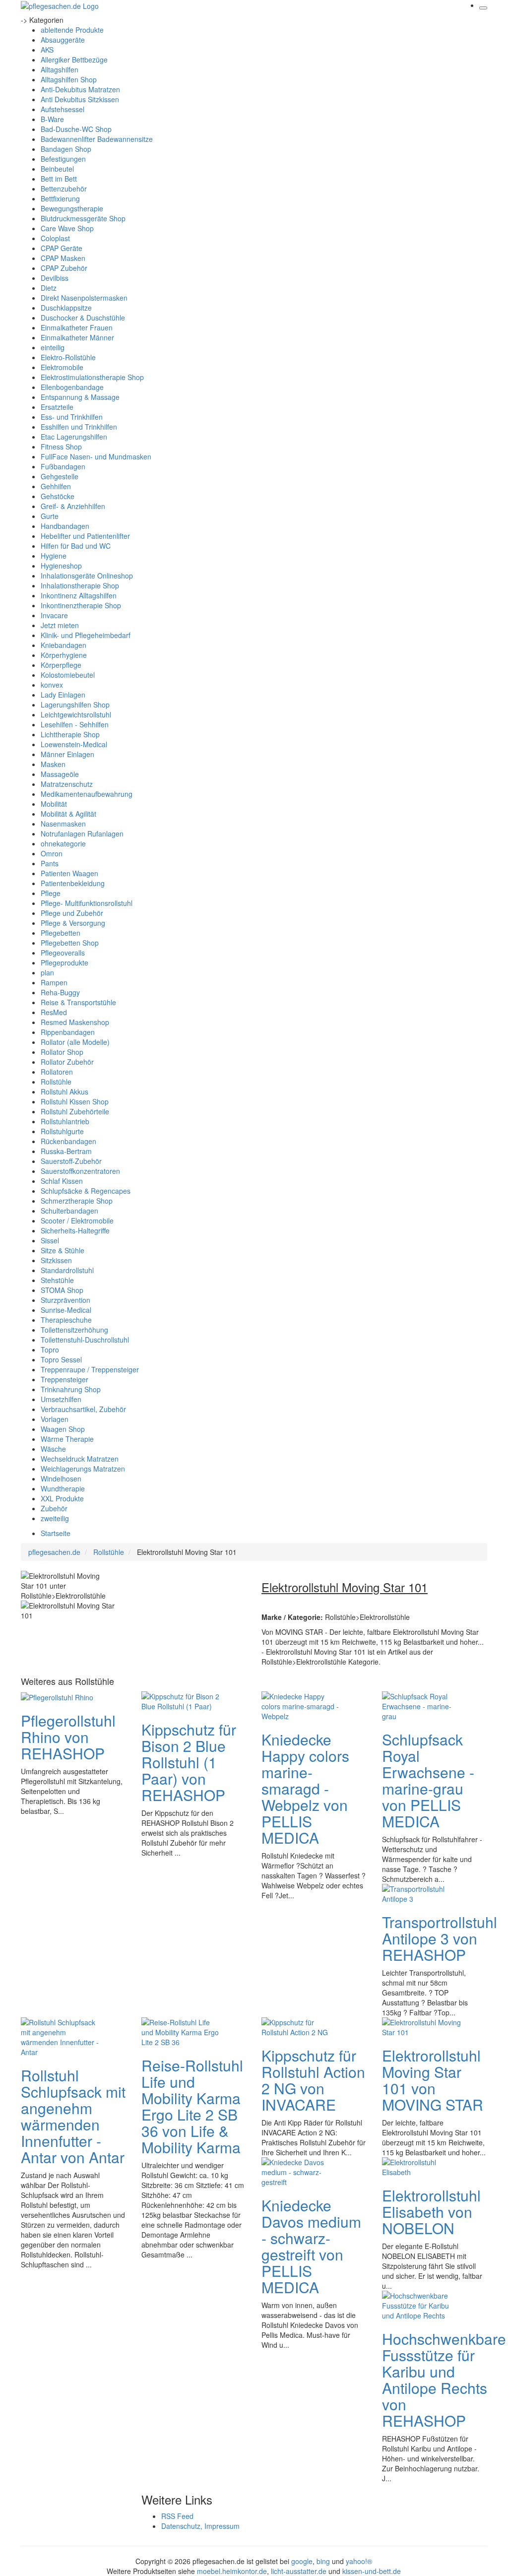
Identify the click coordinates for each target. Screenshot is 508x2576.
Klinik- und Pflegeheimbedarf (86, 635)
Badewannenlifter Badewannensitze (97, 139)
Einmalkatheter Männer (77, 337)
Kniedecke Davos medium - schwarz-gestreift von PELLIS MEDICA (311, 2246)
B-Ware (52, 119)
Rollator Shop (62, 1052)
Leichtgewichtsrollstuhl (76, 714)
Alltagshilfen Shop (69, 79)
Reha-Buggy (60, 992)
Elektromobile (62, 367)
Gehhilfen (56, 486)
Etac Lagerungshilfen (74, 437)
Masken (53, 764)
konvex (52, 685)
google (302, 2561)
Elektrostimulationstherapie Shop (92, 377)
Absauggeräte (63, 40)
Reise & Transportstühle (78, 1002)
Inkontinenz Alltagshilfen (79, 595)
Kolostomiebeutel (68, 675)
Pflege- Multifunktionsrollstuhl (87, 903)
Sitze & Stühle (63, 1250)
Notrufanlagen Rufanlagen (82, 834)
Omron (52, 853)
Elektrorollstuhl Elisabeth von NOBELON (431, 2212)
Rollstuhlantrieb (65, 1121)
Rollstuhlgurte (62, 1131)
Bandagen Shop (66, 149)
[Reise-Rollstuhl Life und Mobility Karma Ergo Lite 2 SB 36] (181, 2031)
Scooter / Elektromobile (77, 1221)
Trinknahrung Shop (71, 1389)
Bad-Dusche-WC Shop (76, 129)
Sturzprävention (65, 1300)
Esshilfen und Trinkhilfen (79, 427)
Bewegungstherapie (72, 208)
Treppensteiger (64, 1379)
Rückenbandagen (68, 1141)
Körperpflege (61, 665)
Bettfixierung (60, 198)
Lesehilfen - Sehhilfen (75, 724)
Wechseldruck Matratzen (80, 1459)
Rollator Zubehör (67, 1062)
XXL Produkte (62, 1498)
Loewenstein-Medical (74, 744)
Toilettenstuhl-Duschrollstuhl (85, 1340)
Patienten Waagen (69, 873)
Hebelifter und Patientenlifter (85, 536)
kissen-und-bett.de (372, 2571)
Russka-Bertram (66, 1151)
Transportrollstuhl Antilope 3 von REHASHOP (440, 1938)
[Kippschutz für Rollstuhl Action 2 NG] (301, 2026)
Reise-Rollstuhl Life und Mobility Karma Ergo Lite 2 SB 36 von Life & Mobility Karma (192, 2106)
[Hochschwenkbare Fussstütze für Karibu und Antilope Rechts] (422, 2304)
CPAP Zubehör (64, 268)
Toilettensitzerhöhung (74, 1330)
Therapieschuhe (66, 1320)
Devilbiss (55, 278)
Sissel (50, 1240)
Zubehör (54, 1508)
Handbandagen (65, 526)
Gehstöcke (58, 496)
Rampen (54, 982)
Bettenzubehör (64, 189)
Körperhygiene (64, 655)
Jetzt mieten (60, 625)
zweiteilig (55, 1518)
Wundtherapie (63, 1488)
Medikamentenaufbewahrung (87, 794)
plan (47, 972)
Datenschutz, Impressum (200, 2526)
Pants (50, 863)
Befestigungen (63, 159)
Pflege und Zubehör (72, 913)
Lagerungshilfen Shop (75, 705)
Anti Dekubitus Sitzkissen (80, 99)
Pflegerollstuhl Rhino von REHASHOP (68, 1737)
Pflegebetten (61, 933)
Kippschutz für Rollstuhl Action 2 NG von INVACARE (313, 2080)
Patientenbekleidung (73, 883)
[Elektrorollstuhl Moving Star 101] (422, 2026)
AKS (47, 50)
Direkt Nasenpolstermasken (84, 298)
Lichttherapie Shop (70, 734)
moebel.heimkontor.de (232, 2571)
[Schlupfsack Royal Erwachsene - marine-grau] (422, 1705)
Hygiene (54, 556)
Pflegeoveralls (63, 953)
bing (323, 2561)
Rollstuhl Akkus (64, 1092)
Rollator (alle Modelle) (75, 1042)
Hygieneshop (61, 566)
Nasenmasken (63, 824)
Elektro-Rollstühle (68, 357)
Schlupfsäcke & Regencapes (86, 1191)
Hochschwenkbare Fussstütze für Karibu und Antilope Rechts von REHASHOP (444, 2380)
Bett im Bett (59, 179)
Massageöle (60, 774)
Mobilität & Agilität (68, 814)
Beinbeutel (57, 169)
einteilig (53, 347)
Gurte (50, 516)
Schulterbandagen (69, 1211)
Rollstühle (56, 1082)
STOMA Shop (62, 1290)
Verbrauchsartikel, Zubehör (83, 1409)
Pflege (51, 893)
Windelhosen (61, 1479)
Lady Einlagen (63, 695)
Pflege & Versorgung (73, 923)
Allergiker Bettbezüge (74, 60)
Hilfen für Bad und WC (76, 546)
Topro (50, 1350)
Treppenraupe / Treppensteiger (90, 1369)
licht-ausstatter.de (299, 2571)
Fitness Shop (61, 447)
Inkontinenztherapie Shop (81, 605)
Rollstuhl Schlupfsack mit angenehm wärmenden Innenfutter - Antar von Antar (73, 2116)
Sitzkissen (56, 1260)
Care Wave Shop (67, 228)
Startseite (56, 1533)
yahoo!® (359, 2561)
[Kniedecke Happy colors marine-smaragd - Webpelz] (301, 1705)
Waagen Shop (63, 1429)
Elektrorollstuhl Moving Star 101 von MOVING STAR (433, 2080)
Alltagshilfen (60, 69)
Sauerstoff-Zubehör (71, 1161)
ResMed (54, 1012)
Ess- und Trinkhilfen (72, 417)
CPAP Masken (63, 258)
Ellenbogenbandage (72, 387)
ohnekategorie (63, 843)
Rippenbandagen (68, 1032)
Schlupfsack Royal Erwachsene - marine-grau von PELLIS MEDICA (428, 1780)
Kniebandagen (63, 645)
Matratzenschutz (67, 784)
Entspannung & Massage (80, 397)
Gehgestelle (60, 476)
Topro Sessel (61, 1359)
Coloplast (55, 238)
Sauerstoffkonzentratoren (80, 1171)
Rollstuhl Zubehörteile (75, 1111)
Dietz (49, 288)
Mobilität (54, 804)
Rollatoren (57, 1072)
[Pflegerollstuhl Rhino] (57, 1696)
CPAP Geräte (62, 248)
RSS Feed (177, 2516)
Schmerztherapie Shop (77, 1201)
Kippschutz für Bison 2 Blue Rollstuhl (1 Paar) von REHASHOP (189, 1762)
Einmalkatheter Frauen (77, 327)
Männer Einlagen (67, 754)
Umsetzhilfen (61, 1399)
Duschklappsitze (66, 308)
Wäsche (53, 1449)
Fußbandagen (63, 466)
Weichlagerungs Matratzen (83, 1469)
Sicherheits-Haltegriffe (75, 1230)
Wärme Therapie (67, 1439)
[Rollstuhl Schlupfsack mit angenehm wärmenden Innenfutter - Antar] (61, 2036)
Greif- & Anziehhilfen (73, 506)
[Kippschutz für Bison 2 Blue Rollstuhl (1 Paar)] (181, 1700)
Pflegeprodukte (64, 963)
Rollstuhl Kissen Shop (75, 1101)
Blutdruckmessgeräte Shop (83, 218)
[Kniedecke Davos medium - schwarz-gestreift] (301, 2171)
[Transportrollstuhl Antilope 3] (422, 1892)
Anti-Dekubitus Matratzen (80, 89)
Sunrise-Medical (66, 1310)
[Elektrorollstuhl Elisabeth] (422, 2166)
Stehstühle (57, 1280)
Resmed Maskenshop (75, 1022)
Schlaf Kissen (62, 1181)
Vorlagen (55, 1419)
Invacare (54, 615)
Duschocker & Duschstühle (83, 318)
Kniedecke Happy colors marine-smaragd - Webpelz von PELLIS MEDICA (305, 1788)
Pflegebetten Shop (70, 943)
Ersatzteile (57, 407)
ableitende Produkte (72, 30)
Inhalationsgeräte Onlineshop (87, 576)
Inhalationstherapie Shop (80, 585)
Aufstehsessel (63, 109)
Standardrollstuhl (67, 1270)
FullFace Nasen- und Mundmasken (96, 456)
